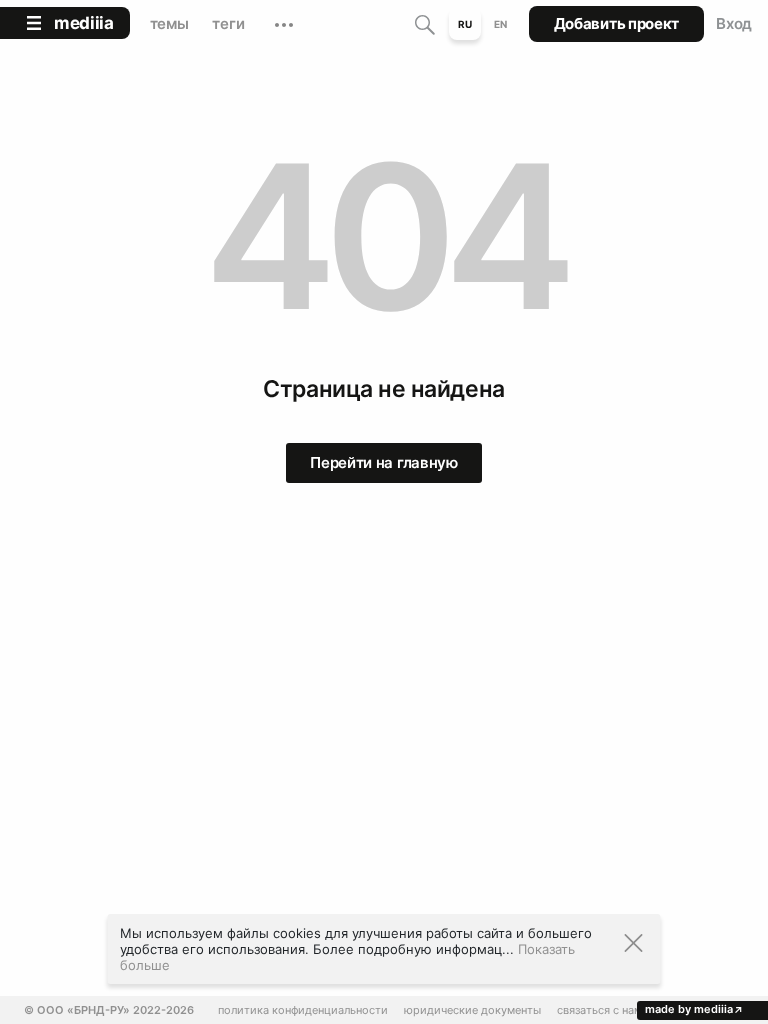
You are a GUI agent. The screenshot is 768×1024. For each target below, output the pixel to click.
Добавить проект (617, 23)
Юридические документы (472, 1010)
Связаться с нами (603, 1010)
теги (228, 23)
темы (169, 23)
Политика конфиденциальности (303, 1010)
